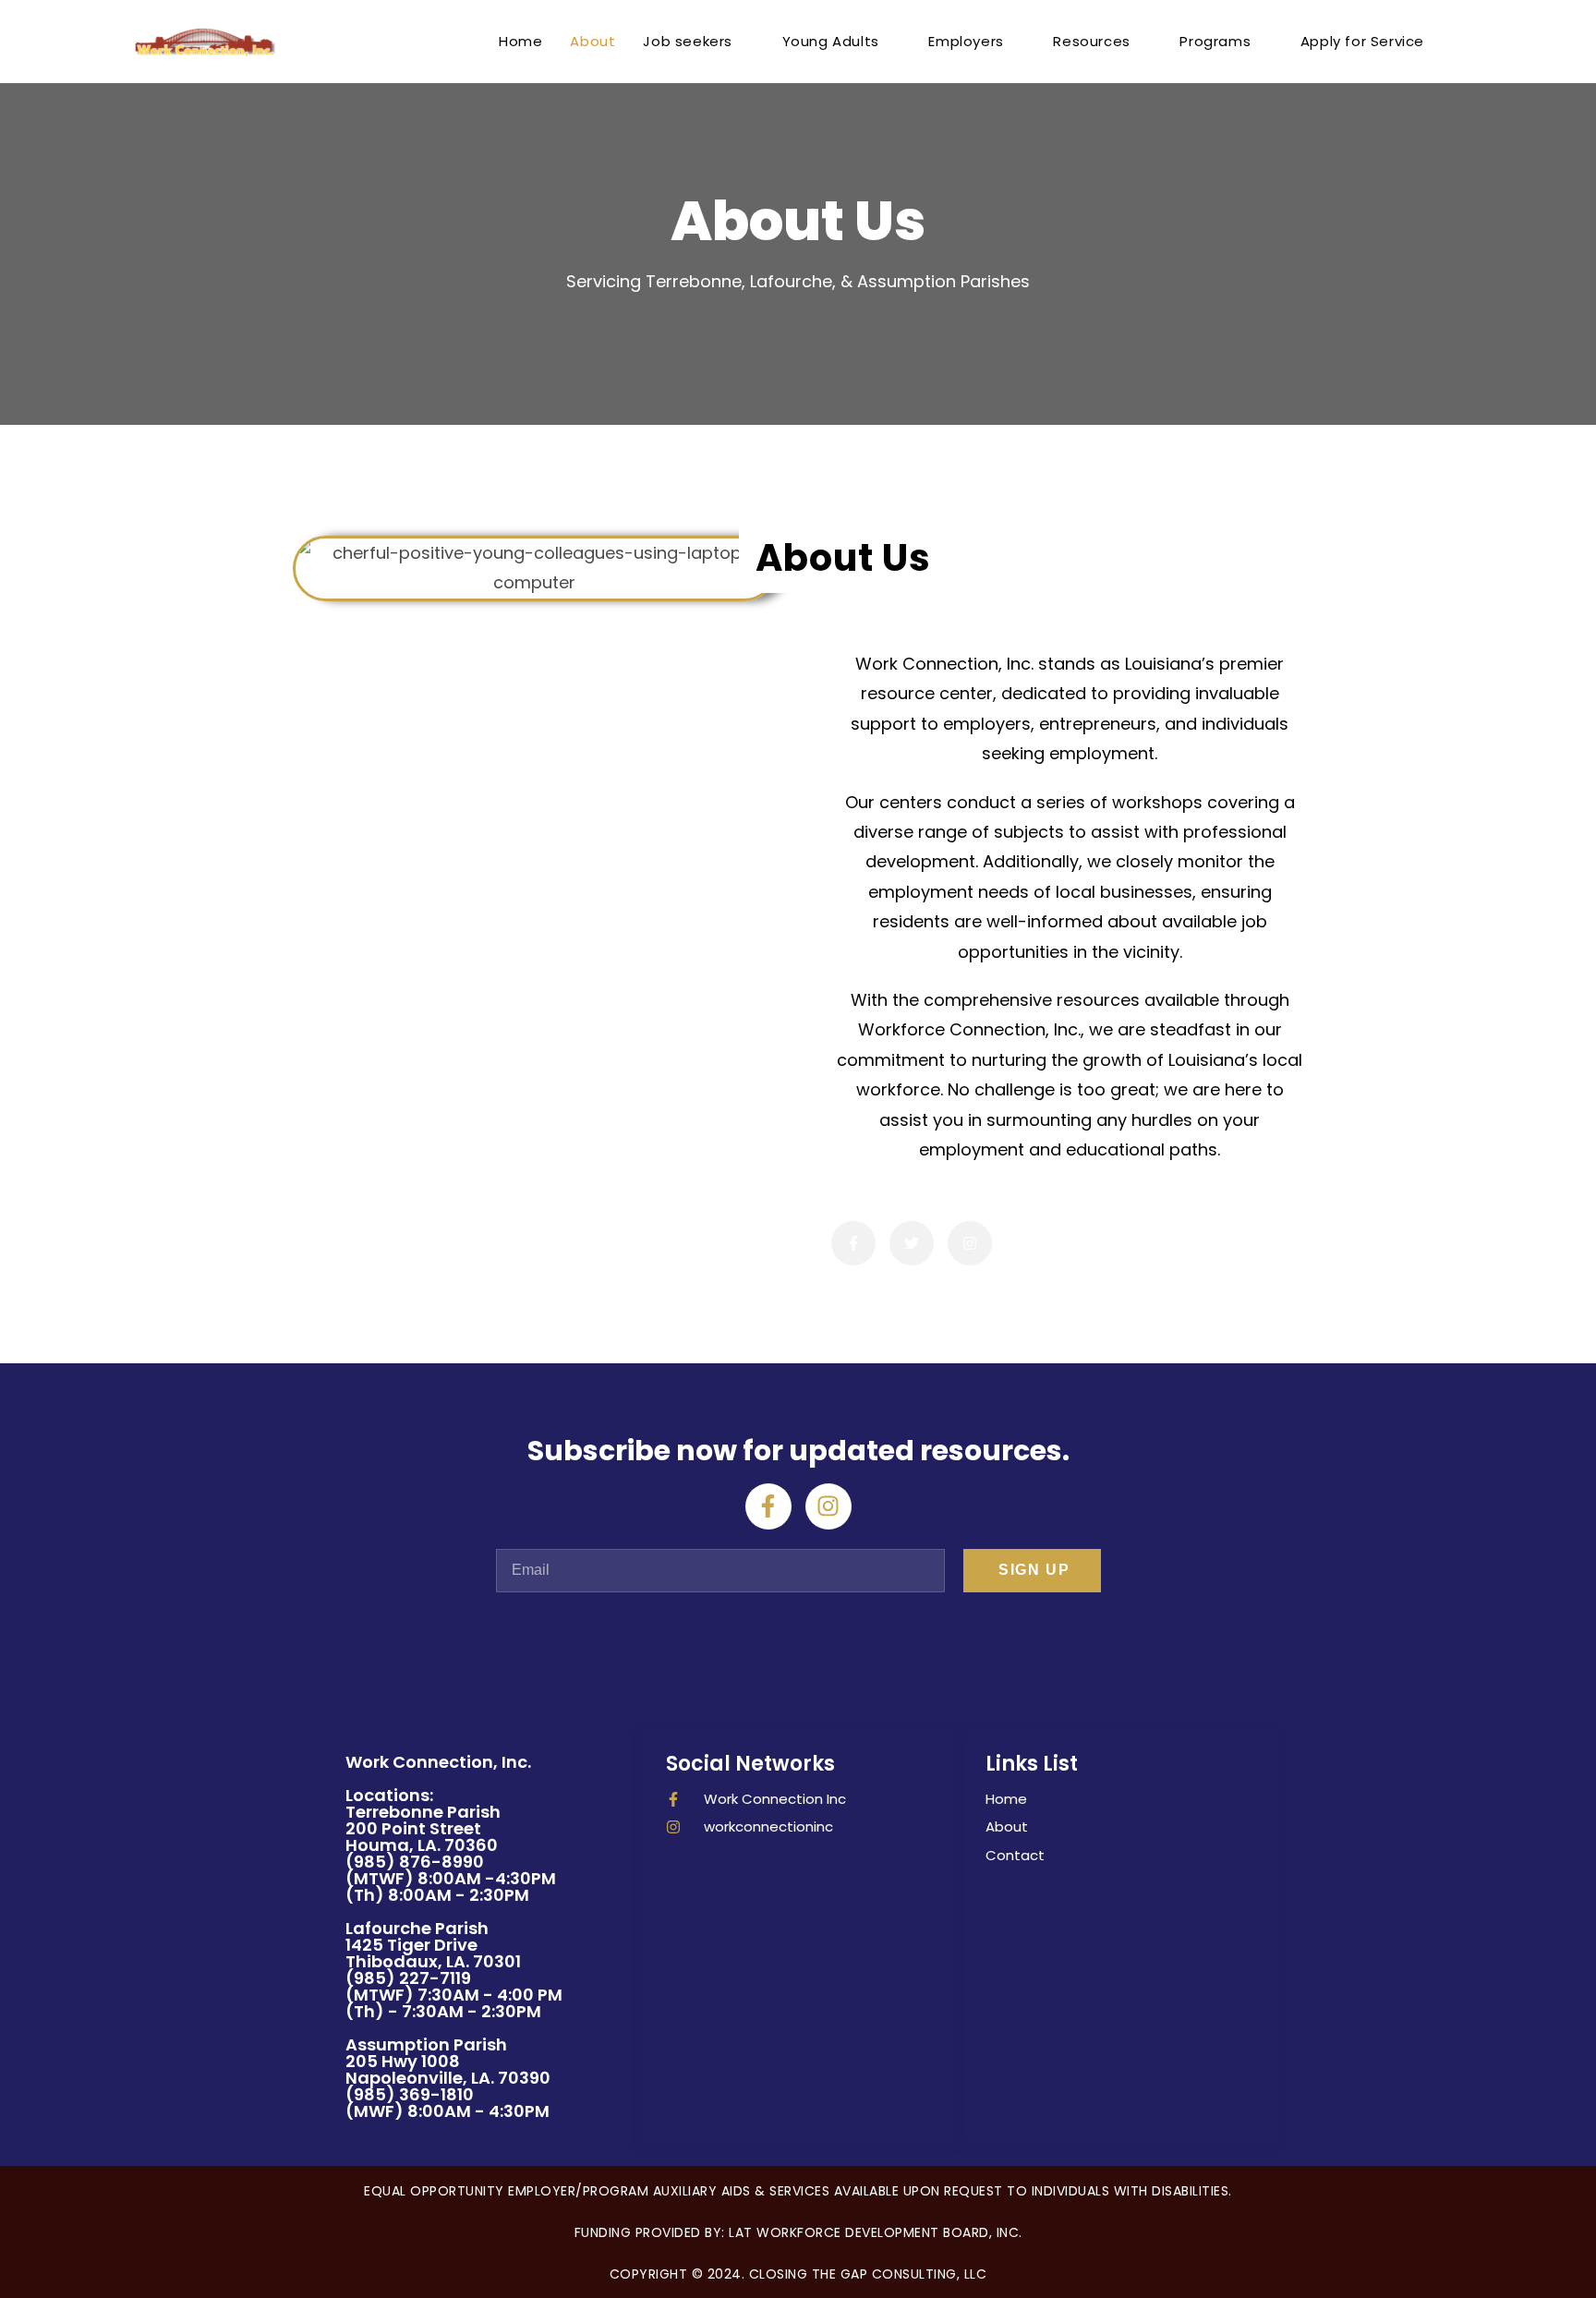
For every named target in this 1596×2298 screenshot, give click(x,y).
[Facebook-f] (768, 1506)
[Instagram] (828, 1506)
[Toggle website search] (1457, 42)
